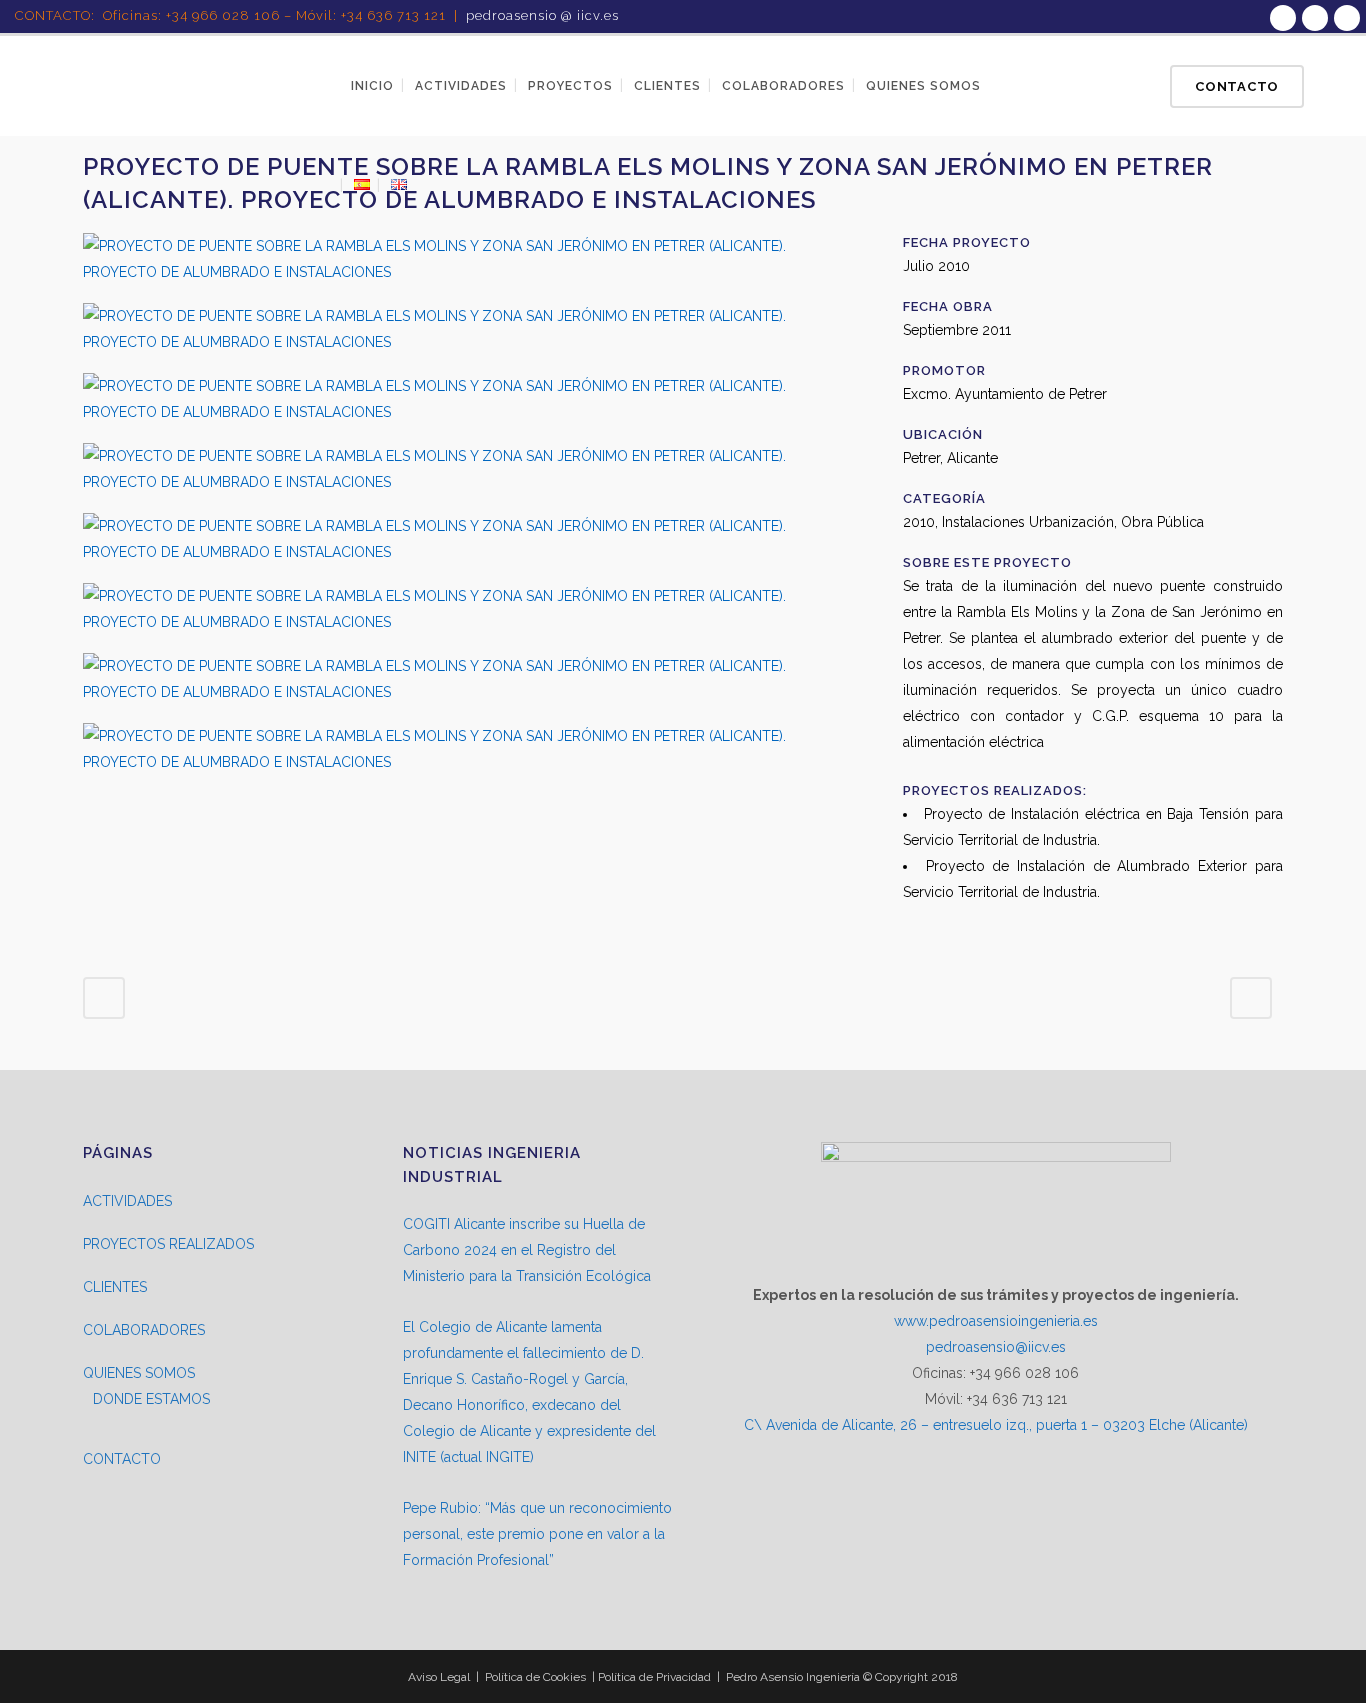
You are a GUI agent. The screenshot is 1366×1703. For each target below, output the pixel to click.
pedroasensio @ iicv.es (542, 15)
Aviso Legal (439, 1677)
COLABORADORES (144, 1330)
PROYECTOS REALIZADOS (168, 1244)
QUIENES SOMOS (139, 1373)
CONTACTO (122, 1459)
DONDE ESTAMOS (151, 1399)
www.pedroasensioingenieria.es (996, 1321)
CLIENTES (115, 1287)
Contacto (1237, 86)
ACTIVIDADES (127, 1201)
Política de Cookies (535, 1677)
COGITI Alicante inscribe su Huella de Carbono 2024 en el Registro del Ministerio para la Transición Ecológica (527, 1250)
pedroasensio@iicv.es (996, 1347)
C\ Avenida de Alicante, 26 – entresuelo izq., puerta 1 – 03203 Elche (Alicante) (996, 1425)
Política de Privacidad (654, 1677)
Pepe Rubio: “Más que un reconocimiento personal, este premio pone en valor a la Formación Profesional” (537, 1534)
